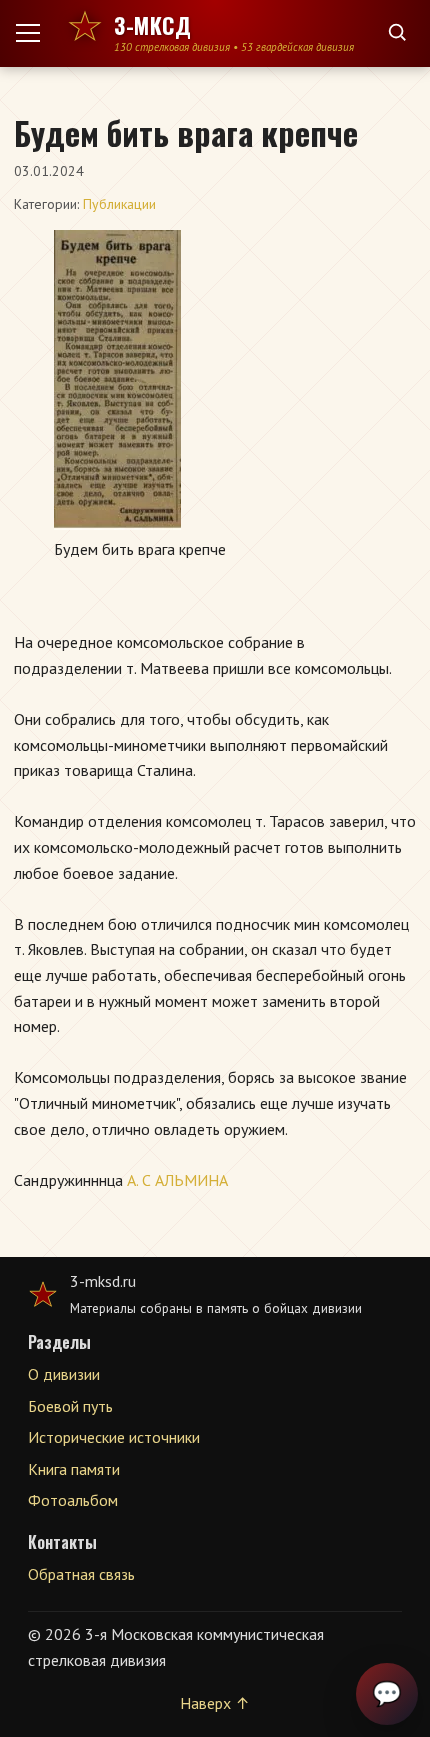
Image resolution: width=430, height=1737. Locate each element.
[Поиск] (397, 33)
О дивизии (64, 1374)
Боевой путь (70, 1406)
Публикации (119, 204)
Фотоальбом (73, 1500)
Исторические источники (114, 1437)
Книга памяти (74, 1469)
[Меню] (36, 33)
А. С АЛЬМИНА (177, 1180)
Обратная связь (81, 1574)
